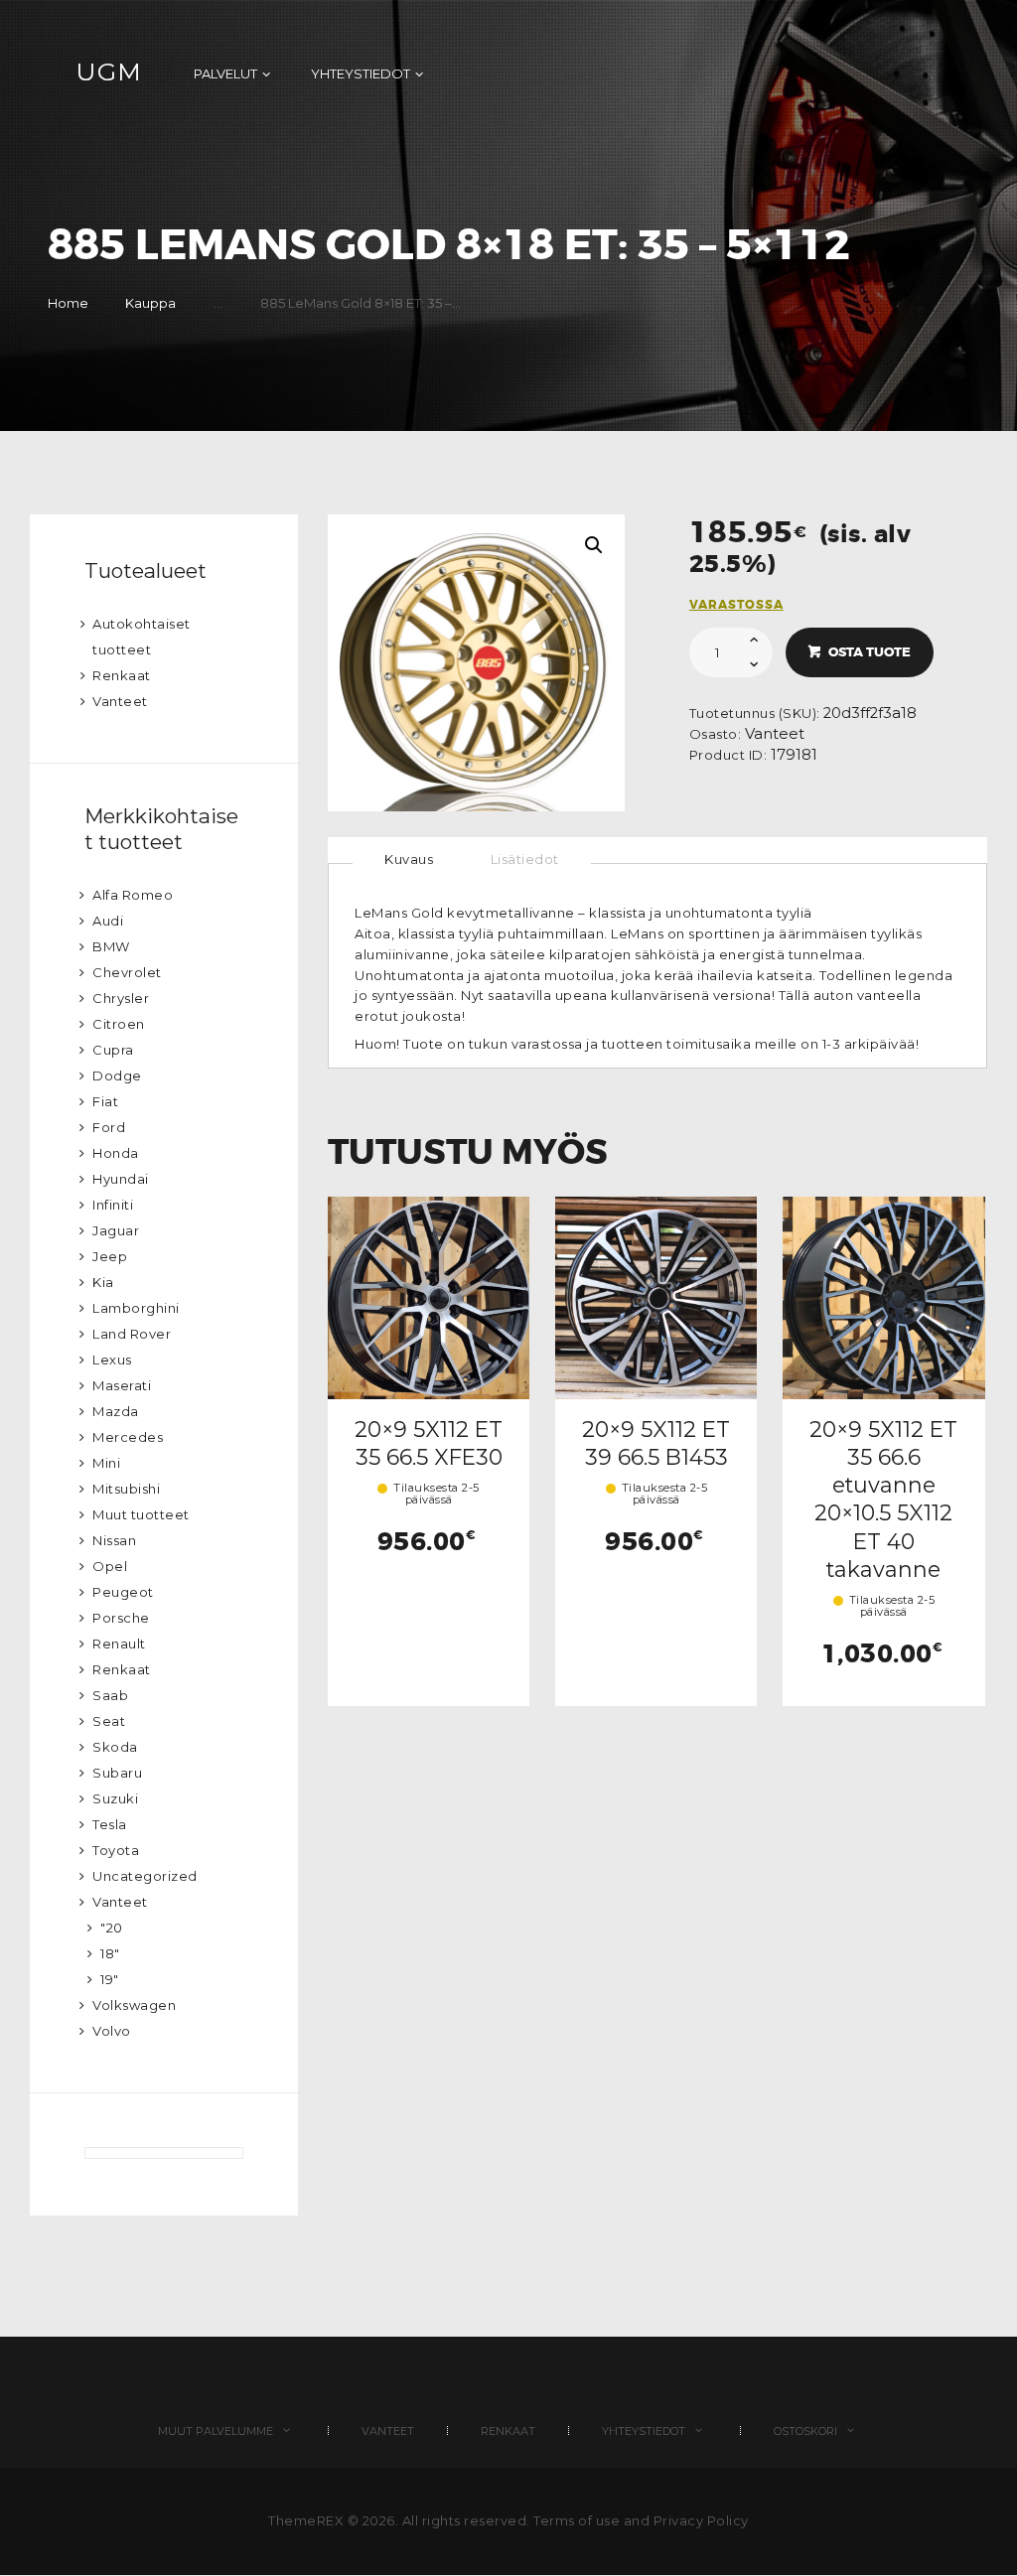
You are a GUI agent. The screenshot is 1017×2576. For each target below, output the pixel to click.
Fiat (105, 1101)
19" (110, 1979)
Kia (103, 1282)
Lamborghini (136, 1308)
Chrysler (121, 998)
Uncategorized (145, 1876)
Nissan (114, 1540)
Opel (110, 1566)
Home (68, 303)
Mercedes (128, 1437)
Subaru (117, 1773)
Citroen (119, 1024)
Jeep (110, 1256)
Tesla (110, 1824)
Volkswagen (134, 2005)
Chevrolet (127, 972)
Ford (109, 1127)
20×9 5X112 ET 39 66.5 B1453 (656, 1443)
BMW (111, 946)
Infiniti (113, 1205)
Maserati (122, 1385)
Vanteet (775, 734)
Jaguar (116, 1230)
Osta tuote (870, 652)
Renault (119, 1644)
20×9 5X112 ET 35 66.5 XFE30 (429, 1443)
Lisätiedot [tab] (525, 859)
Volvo (112, 2031)
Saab (110, 1695)
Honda (116, 1153)
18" (110, 1953)
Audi (108, 921)
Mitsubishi (126, 1489)
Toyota (116, 1850)
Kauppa (150, 303)
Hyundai (121, 1179)
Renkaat (122, 675)
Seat (109, 1721)
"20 (112, 1928)
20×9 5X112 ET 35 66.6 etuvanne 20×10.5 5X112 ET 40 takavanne (883, 1499)
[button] (594, 545)
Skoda (115, 1747)
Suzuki (115, 1798)
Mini (106, 1463)
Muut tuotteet (141, 1514)
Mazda (116, 1411)
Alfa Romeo (133, 895)
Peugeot (123, 1592)
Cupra (113, 1050)
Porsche (121, 1618)
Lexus (112, 1360)
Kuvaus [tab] (409, 859)
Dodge (117, 1075)
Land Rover (132, 1334)
